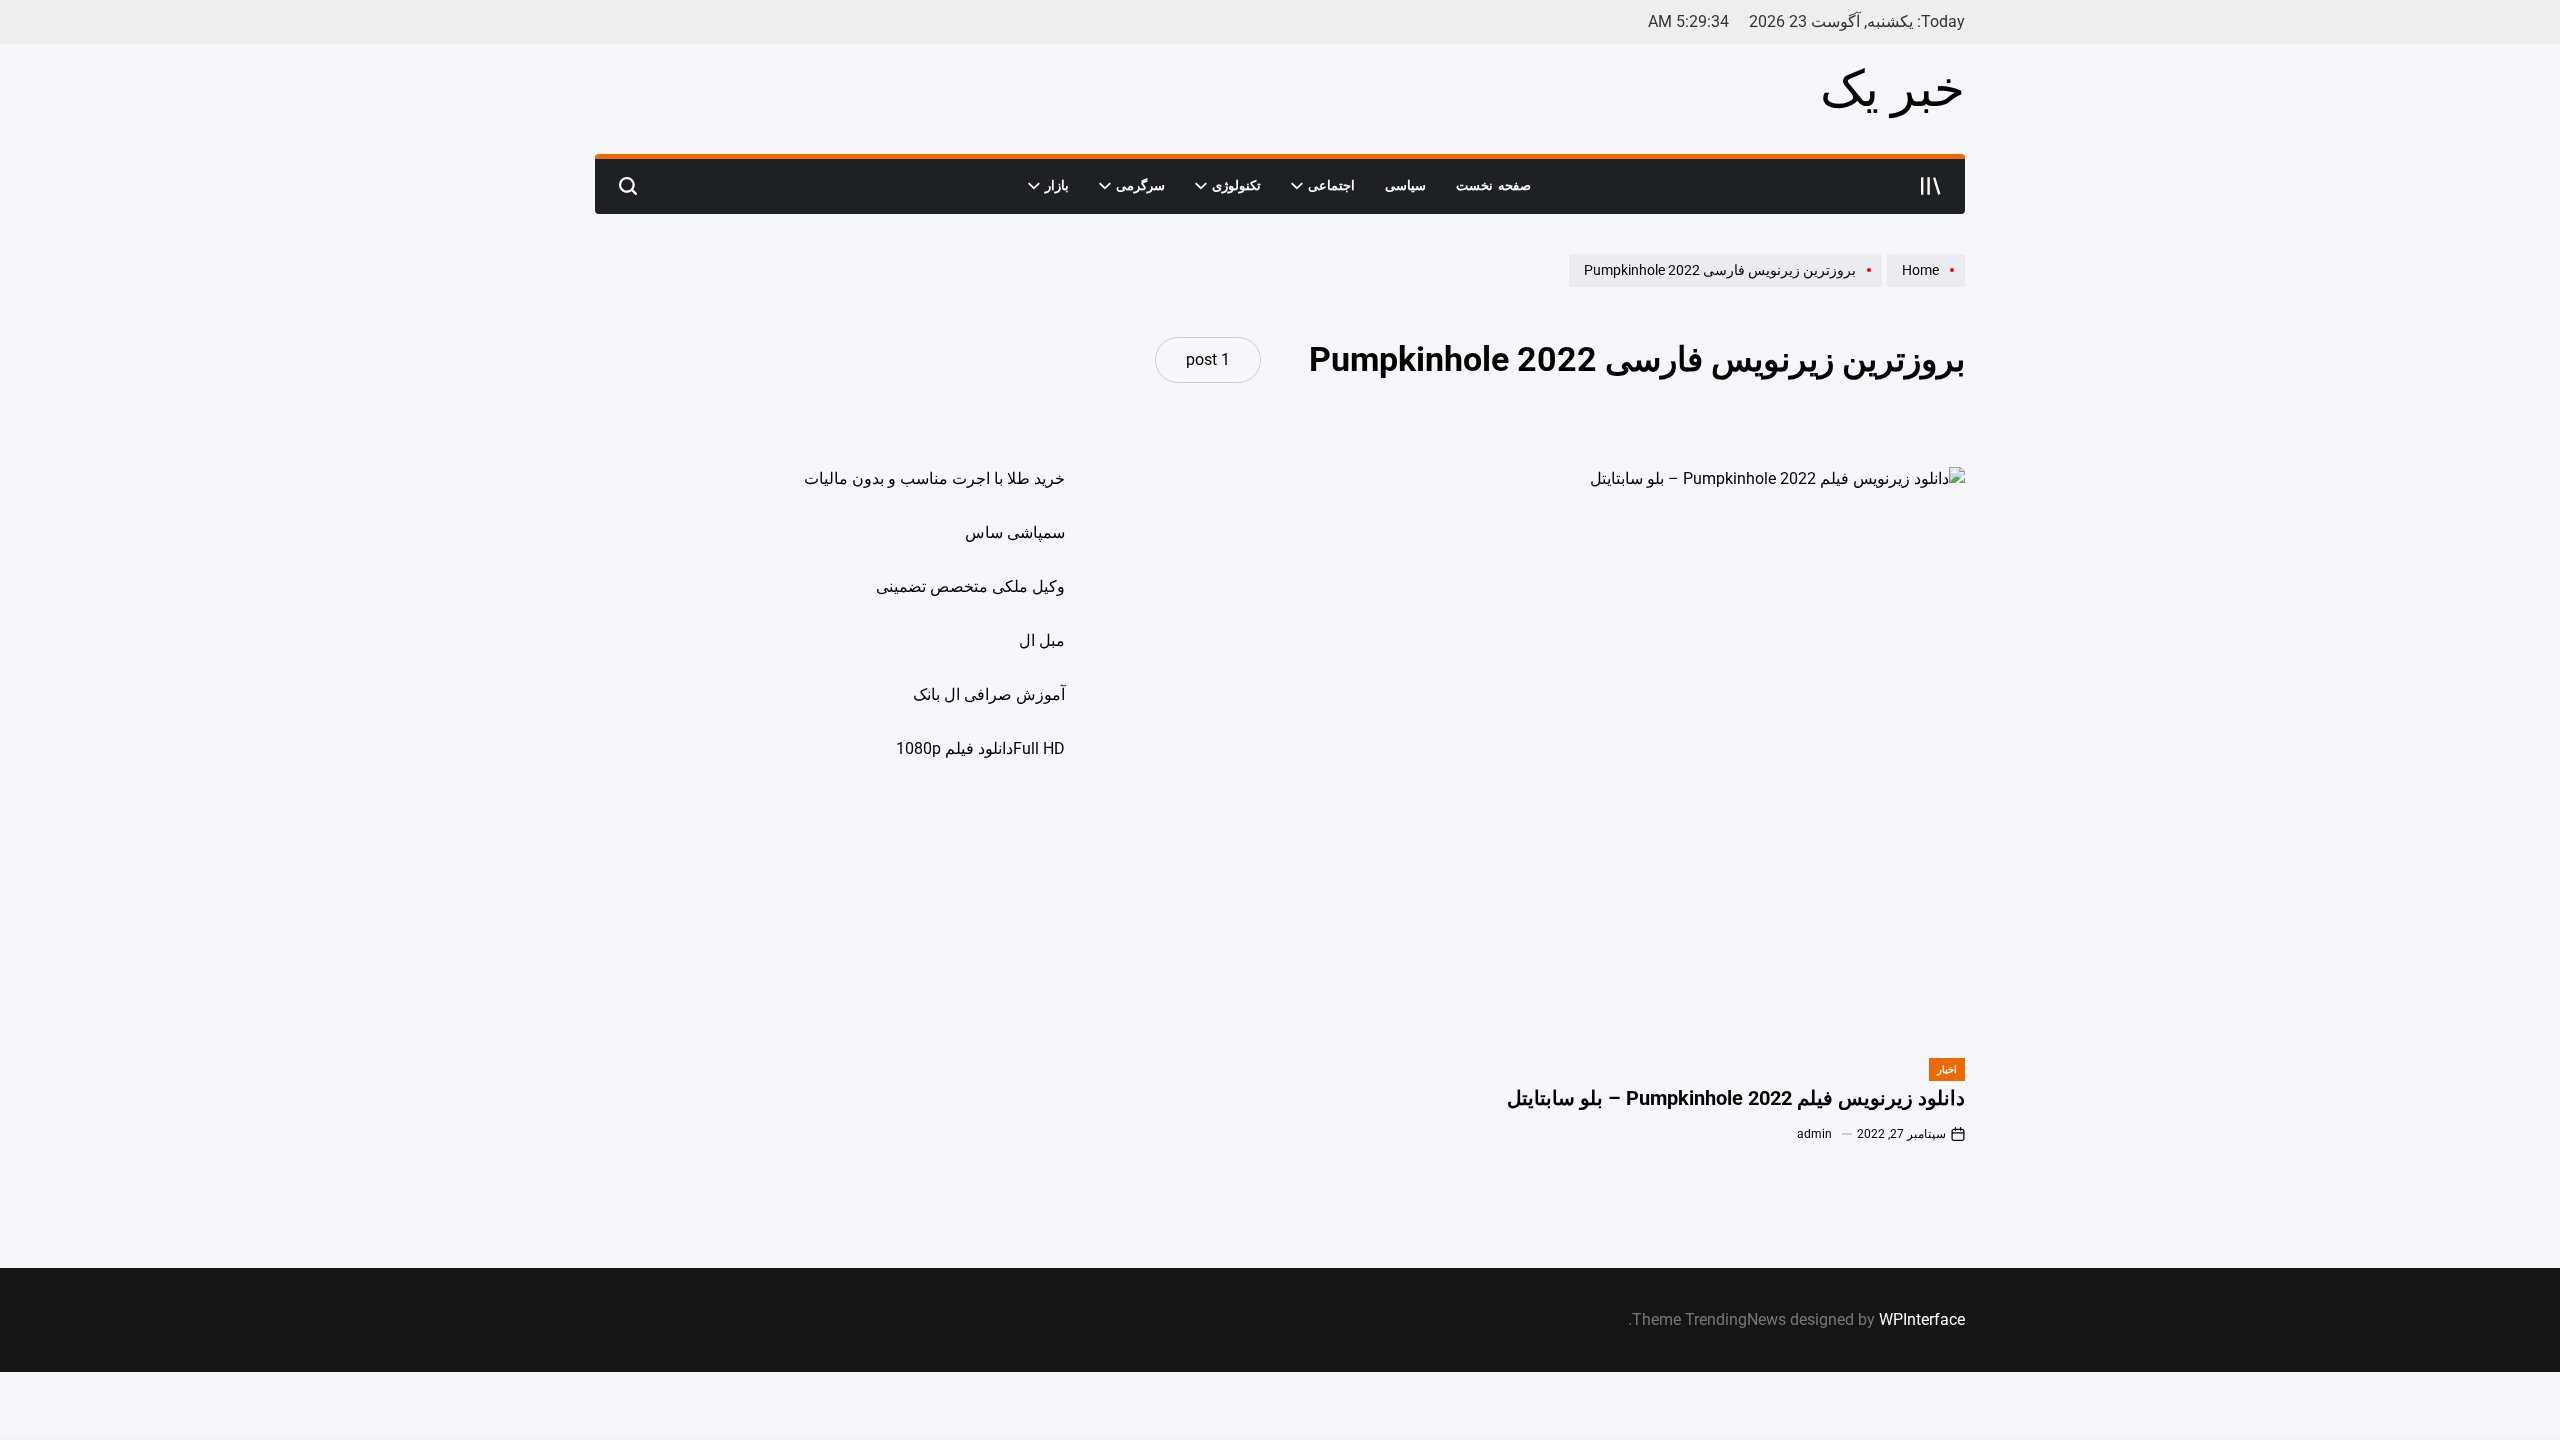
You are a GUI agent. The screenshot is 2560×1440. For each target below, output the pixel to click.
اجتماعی (1331, 185)
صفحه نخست (1493, 185)
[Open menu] (1931, 186)
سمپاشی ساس (1015, 532)
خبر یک (1892, 89)
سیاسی (1405, 185)
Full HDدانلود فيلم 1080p (980, 748)
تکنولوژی (1236, 185)
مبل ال (1042, 640)
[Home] (1923, 286)
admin (1814, 1134)
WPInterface (1922, 1319)
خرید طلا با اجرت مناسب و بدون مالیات (934, 478)
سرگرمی (1140, 185)
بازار (1057, 185)
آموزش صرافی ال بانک (989, 694)
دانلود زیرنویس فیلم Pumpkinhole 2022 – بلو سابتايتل (1736, 1098)
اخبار (1947, 1069)
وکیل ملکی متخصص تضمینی (970, 586)
